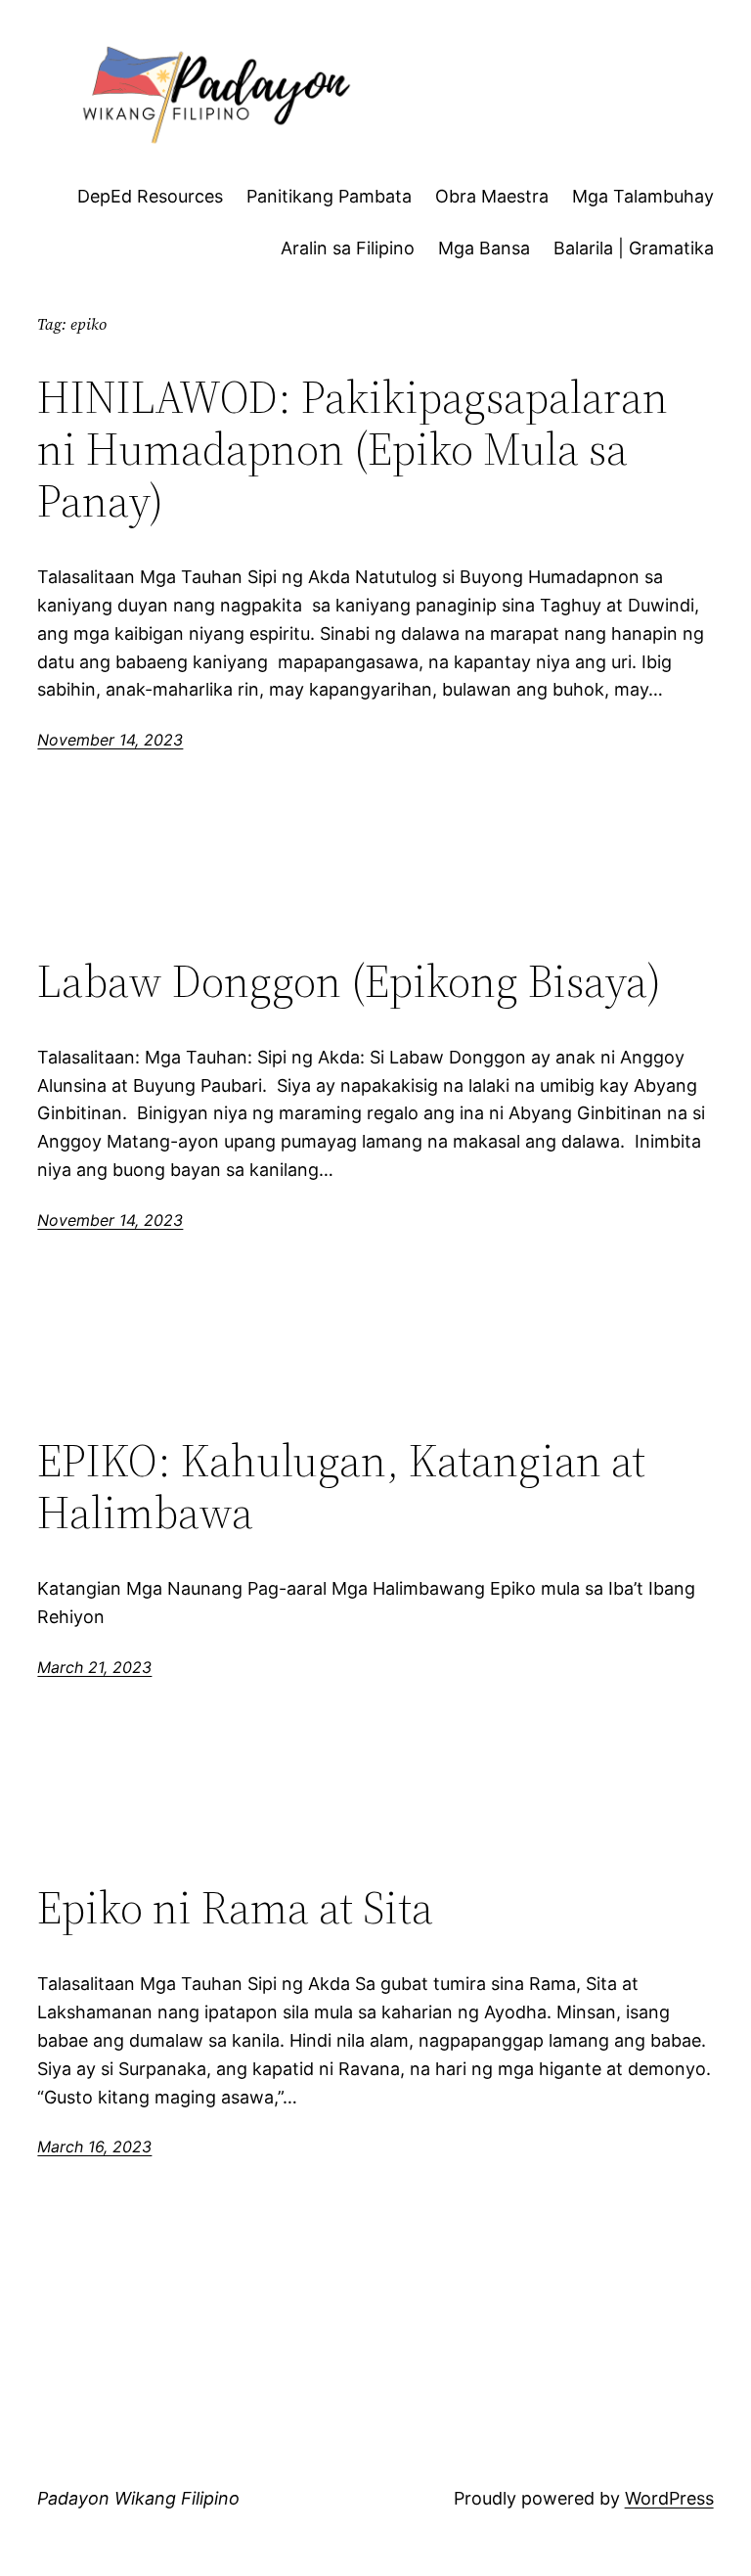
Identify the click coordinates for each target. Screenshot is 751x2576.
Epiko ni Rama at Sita (235, 1907)
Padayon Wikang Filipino (138, 2498)
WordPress (669, 2498)
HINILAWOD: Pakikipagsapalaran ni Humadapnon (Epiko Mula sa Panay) (353, 449)
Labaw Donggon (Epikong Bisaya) (349, 981)
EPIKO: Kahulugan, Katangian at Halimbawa (341, 1486)
